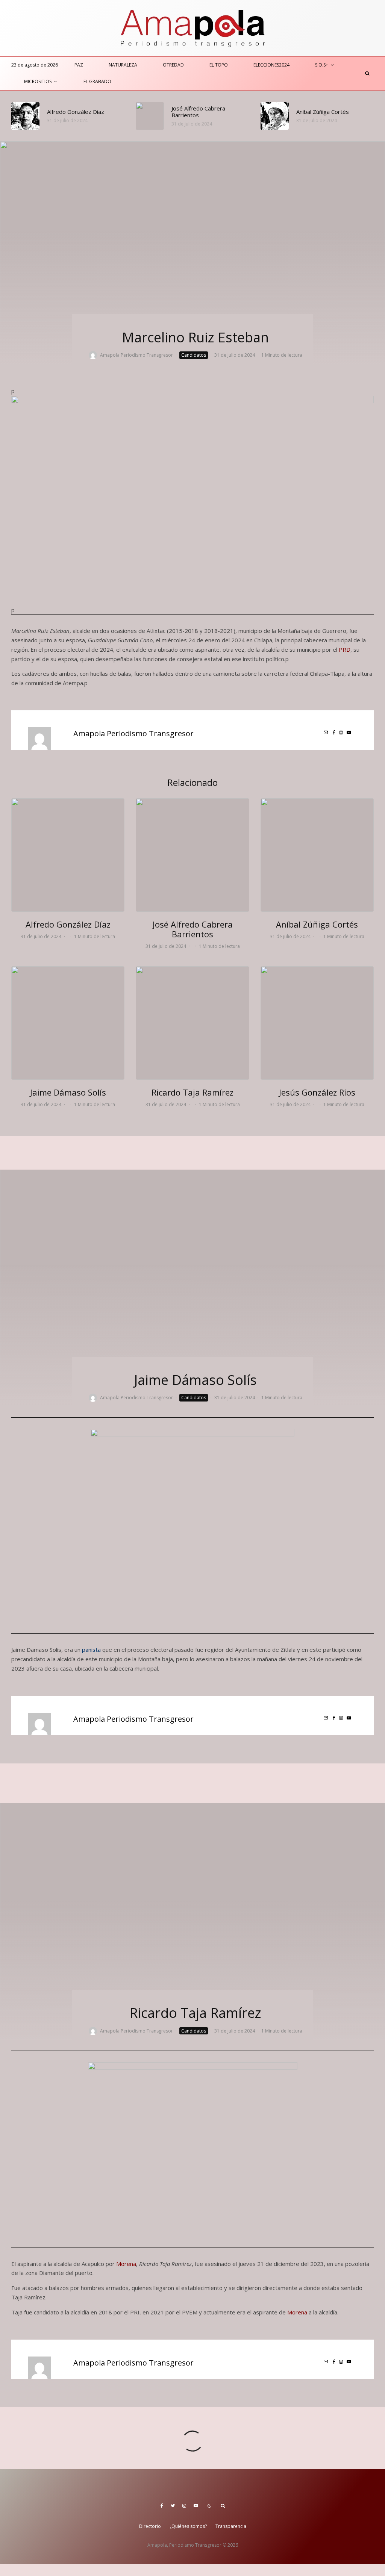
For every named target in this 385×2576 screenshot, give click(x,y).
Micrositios (38, 81)
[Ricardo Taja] (192, 1023)
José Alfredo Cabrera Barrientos (198, 112)
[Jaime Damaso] (68, 1023)
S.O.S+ (322, 65)
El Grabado (97, 81)
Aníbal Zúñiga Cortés (323, 112)
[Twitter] (173, 2506)
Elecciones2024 (271, 65)
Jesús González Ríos (317, 1092)
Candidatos (194, 355)
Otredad (173, 65)
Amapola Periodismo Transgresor (136, 355)
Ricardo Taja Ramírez (192, 1092)
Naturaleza (123, 65)
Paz (79, 65)
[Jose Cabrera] (150, 116)
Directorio (150, 2526)
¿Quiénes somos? (188, 2526)
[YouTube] (196, 2506)
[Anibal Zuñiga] (275, 116)
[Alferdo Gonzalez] (25, 116)
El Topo (219, 65)
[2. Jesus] (317, 1023)
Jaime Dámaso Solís (68, 1092)
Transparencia (231, 2526)
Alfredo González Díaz (76, 112)
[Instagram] (184, 2506)
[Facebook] (162, 2506)
